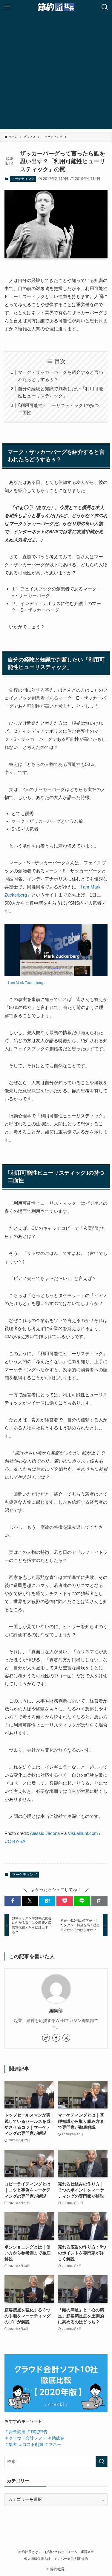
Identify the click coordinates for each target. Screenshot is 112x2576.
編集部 (56, 2011)
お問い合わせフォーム (61, 2552)
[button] (13, 1901)
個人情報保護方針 (37, 2559)
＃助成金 (56, 2438)
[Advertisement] (56, 73)
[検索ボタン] (105, 7)
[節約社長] (56, 7)
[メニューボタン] (7, 7)
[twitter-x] (66, 2038)
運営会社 (87, 2552)
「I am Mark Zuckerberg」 (26, 983)
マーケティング (23, 179)
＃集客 (11, 2445)
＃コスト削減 (31, 2445)
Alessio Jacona (45, 1833)
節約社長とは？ (30, 2552)
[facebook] (56, 2038)
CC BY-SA (15, 1841)
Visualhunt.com (83, 1833)
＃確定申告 (37, 2432)
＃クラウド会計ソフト (25, 2438)
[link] (46, 2038)
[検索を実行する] (102, 2462)
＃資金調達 (15, 2432)
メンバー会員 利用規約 (71, 2559)
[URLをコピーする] (99, 1901)
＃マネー (53, 2445)
